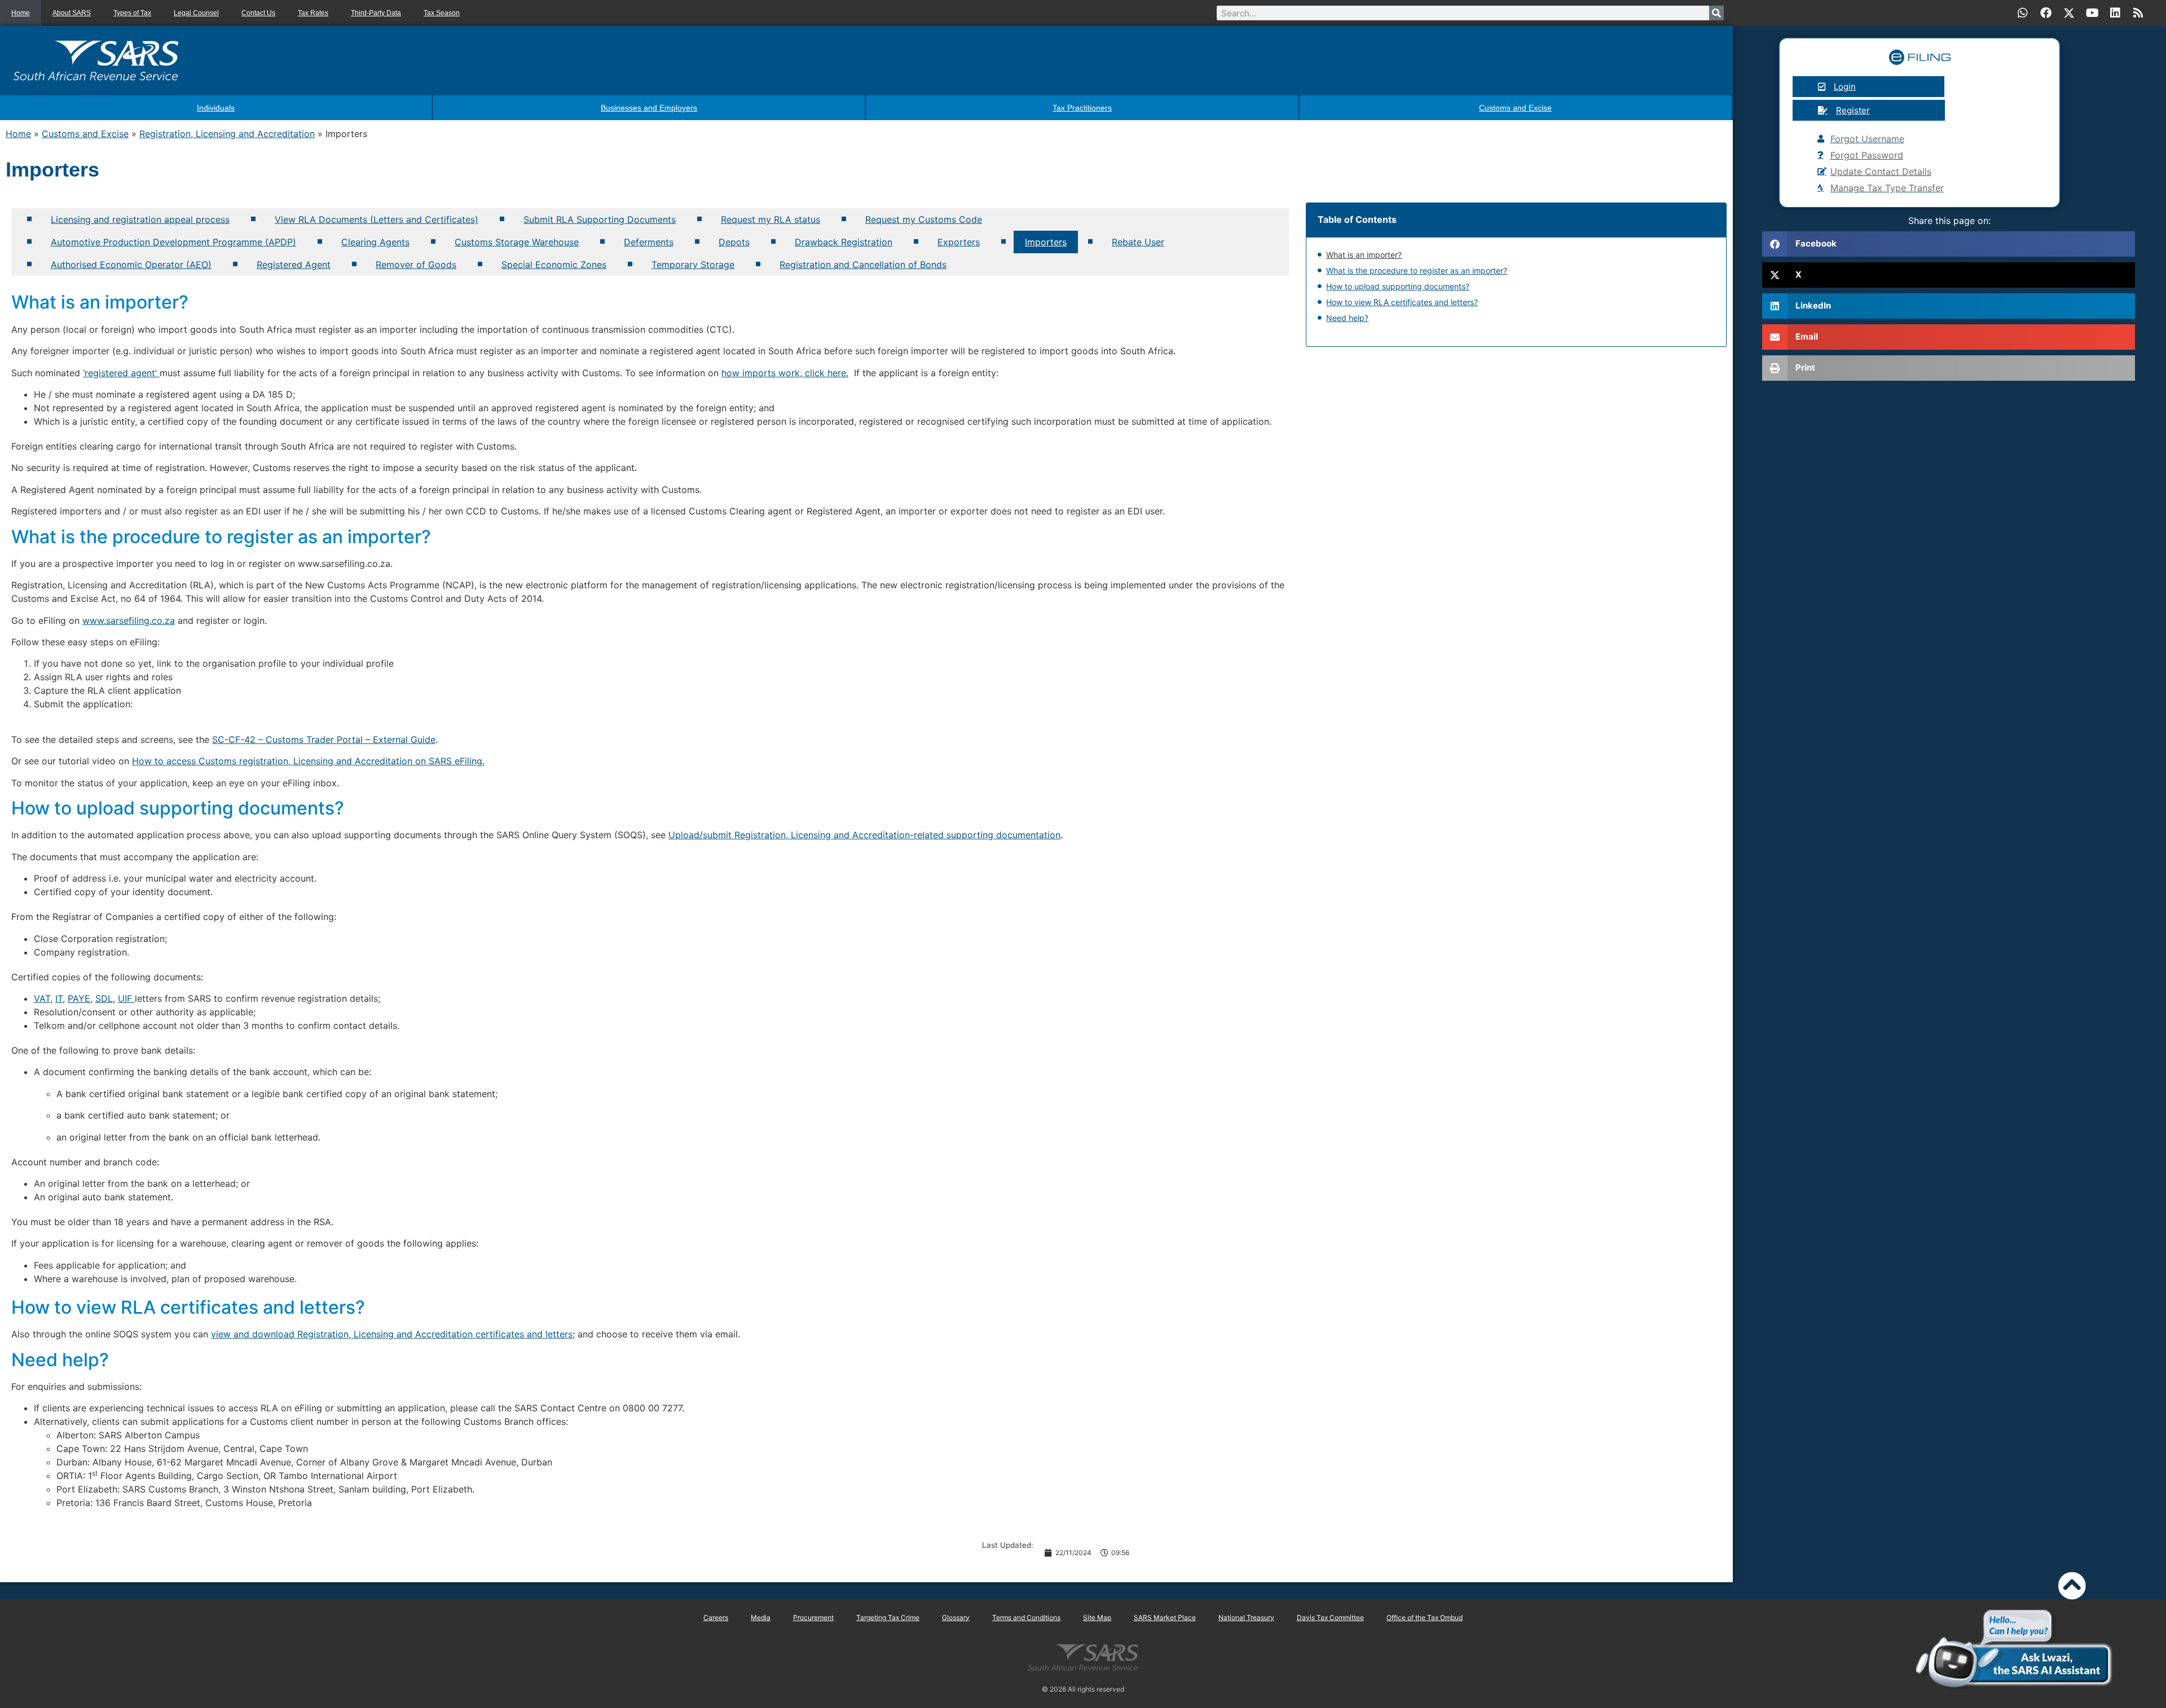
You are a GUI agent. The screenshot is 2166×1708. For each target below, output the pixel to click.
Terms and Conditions (1026, 1617)
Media (761, 1617)
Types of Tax (132, 13)
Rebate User (1138, 242)
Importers (1046, 242)
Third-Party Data (376, 13)
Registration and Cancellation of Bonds (863, 265)
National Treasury (1246, 1617)
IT (59, 998)
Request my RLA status (771, 219)
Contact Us (258, 13)
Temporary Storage (693, 265)
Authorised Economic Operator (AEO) (131, 265)
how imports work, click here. (785, 373)
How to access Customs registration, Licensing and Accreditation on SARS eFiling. (308, 761)
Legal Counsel (196, 13)
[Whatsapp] (2023, 13)
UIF (126, 998)
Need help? (1347, 318)
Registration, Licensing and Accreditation (227, 134)
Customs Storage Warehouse (517, 242)
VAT (42, 998)
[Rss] (2138, 13)
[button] (1949, 244)
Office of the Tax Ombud (1425, 1617)
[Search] (1716, 13)
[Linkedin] (2115, 13)
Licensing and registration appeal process (140, 219)
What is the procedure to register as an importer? (1417, 270)
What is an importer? (1364, 255)
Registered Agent (294, 265)
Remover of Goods (416, 265)
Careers (716, 1617)
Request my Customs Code (924, 219)
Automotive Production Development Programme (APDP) (173, 242)
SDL (104, 998)
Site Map (1097, 1617)
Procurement (813, 1617)
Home (21, 13)
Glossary (956, 1617)
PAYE (79, 998)
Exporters (959, 242)
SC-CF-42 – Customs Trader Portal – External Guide (324, 739)
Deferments (649, 242)
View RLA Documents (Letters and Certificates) (377, 219)
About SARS (72, 13)
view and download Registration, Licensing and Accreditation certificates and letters (392, 1334)
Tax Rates (313, 13)
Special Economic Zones (554, 265)
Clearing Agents (375, 242)
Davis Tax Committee (1330, 1617)
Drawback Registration (844, 242)
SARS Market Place (1165, 1617)
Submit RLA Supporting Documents (600, 219)
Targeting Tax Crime (888, 1617)
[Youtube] (2092, 13)
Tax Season (442, 13)
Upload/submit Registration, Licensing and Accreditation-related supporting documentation (864, 835)
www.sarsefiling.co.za (129, 620)
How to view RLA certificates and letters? (1402, 302)
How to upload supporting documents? (1398, 286)
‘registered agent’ (121, 373)
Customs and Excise (85, 134)
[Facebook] (2046, 13)
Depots (734, 242)
